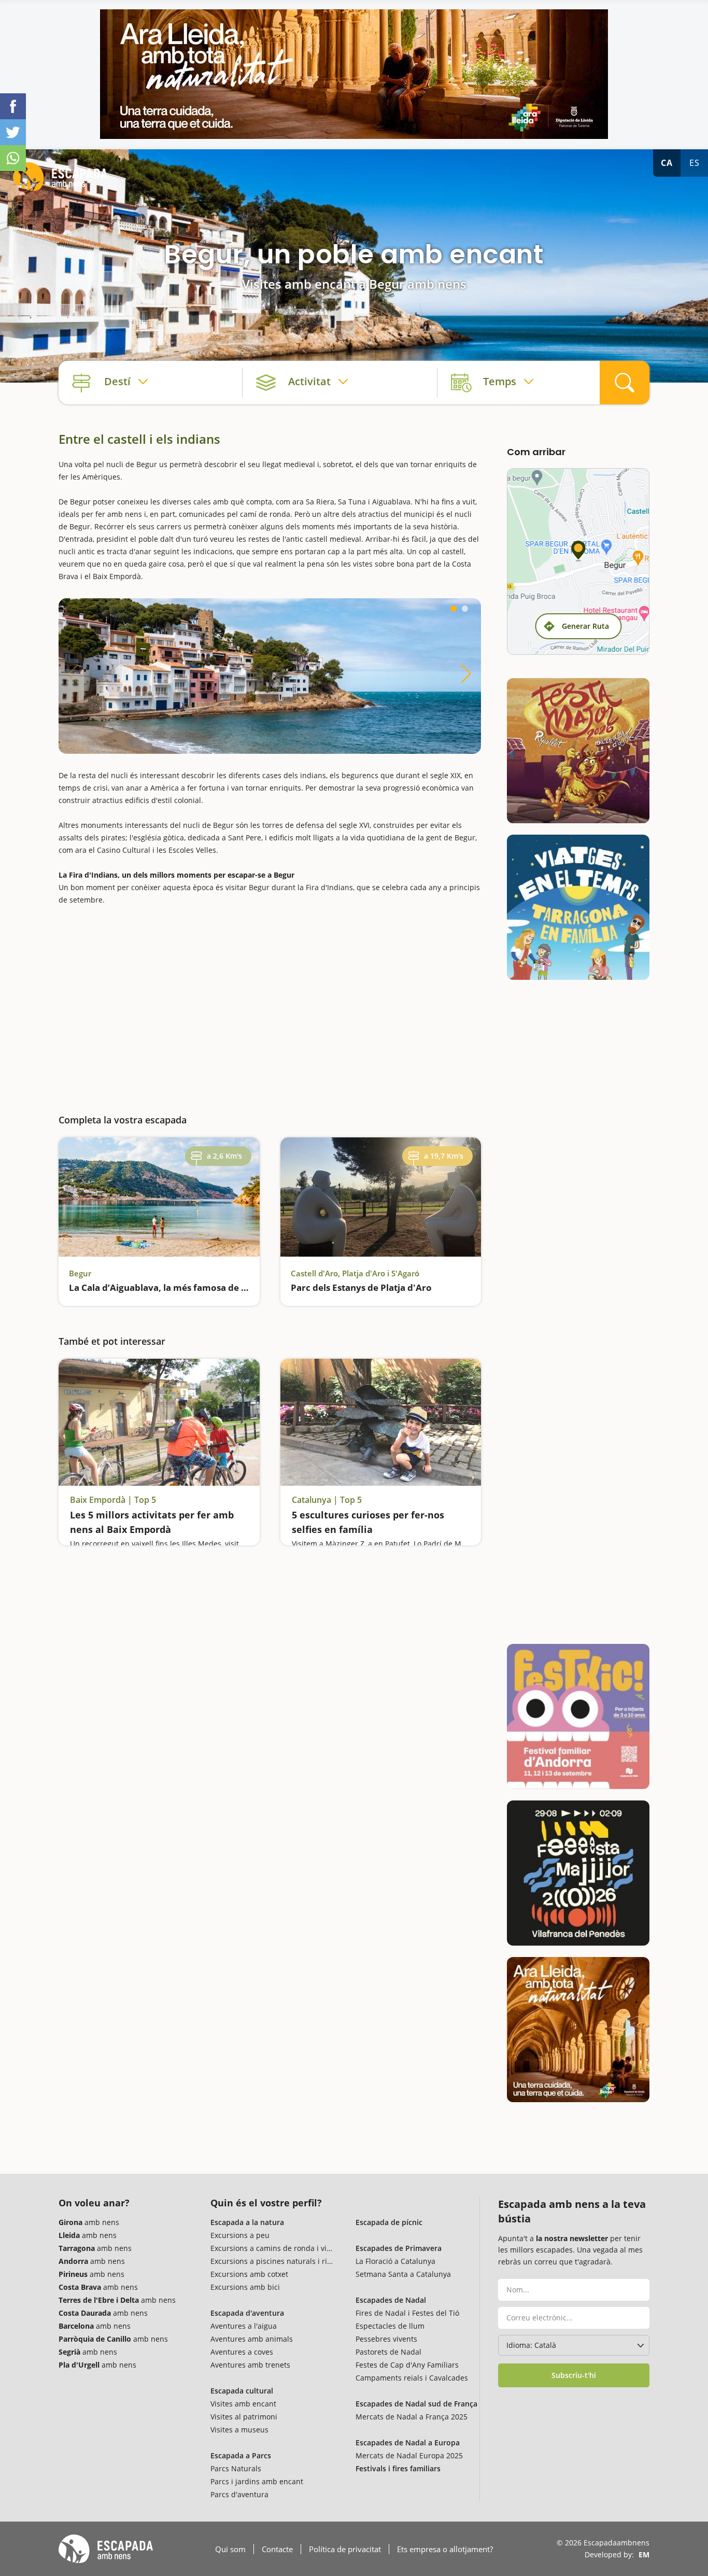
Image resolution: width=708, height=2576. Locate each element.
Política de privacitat (345, 2549)
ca (667, 163)
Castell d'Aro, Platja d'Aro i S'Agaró (355, 1273)
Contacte (277, 2549)
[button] (454, 609)
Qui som (230, 2549)
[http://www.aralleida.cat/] (354, 74)
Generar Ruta (585, 626)
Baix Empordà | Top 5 (113, 1500)
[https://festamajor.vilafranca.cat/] (578, 1873)
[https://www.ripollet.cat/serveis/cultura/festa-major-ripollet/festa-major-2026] (578, 751)
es (695, 163)
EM (644, 2554)
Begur (80, 1273)
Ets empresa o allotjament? (445, 2549)
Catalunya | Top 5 (327, 1500)
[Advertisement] (270, 1003)
